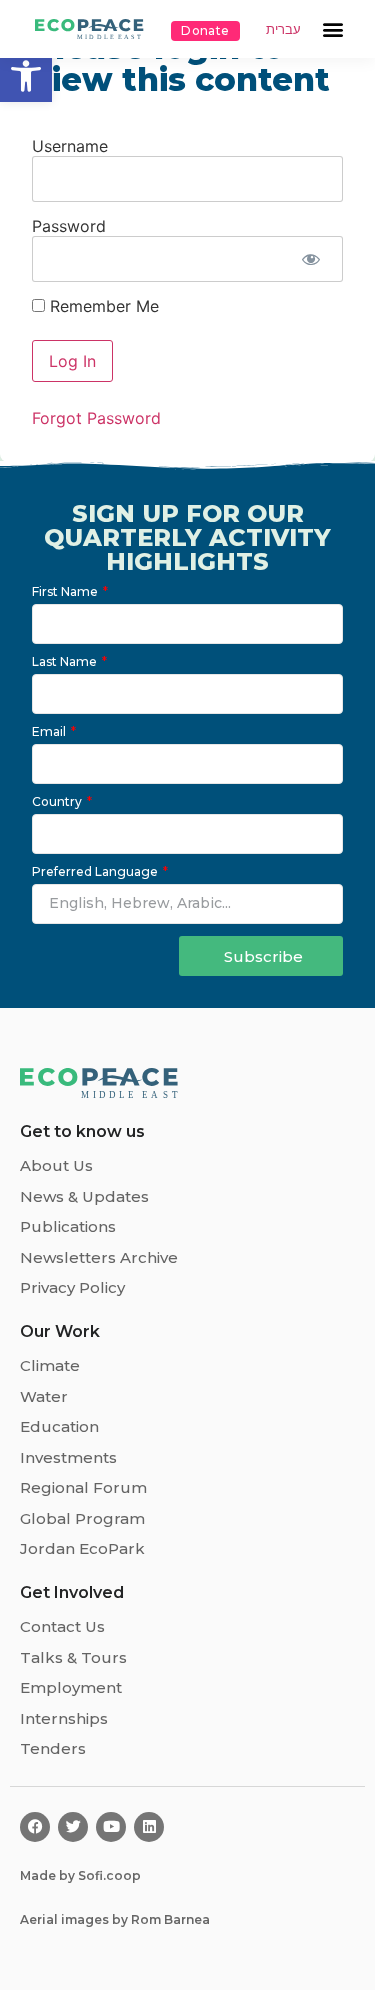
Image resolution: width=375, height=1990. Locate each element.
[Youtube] (111, 1827)
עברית (283, 29)
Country (58, 802)
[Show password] (310, 259)
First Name (66, 592)
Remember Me (102, 306)
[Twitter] (73, 1827)
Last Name (66, 662)
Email (50, 732)
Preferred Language (96, 872)
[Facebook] (35, 1827)
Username (70, 146)
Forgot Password (96, 418)
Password (69, 226)
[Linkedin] (149, 1827)
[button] (26, 76)
